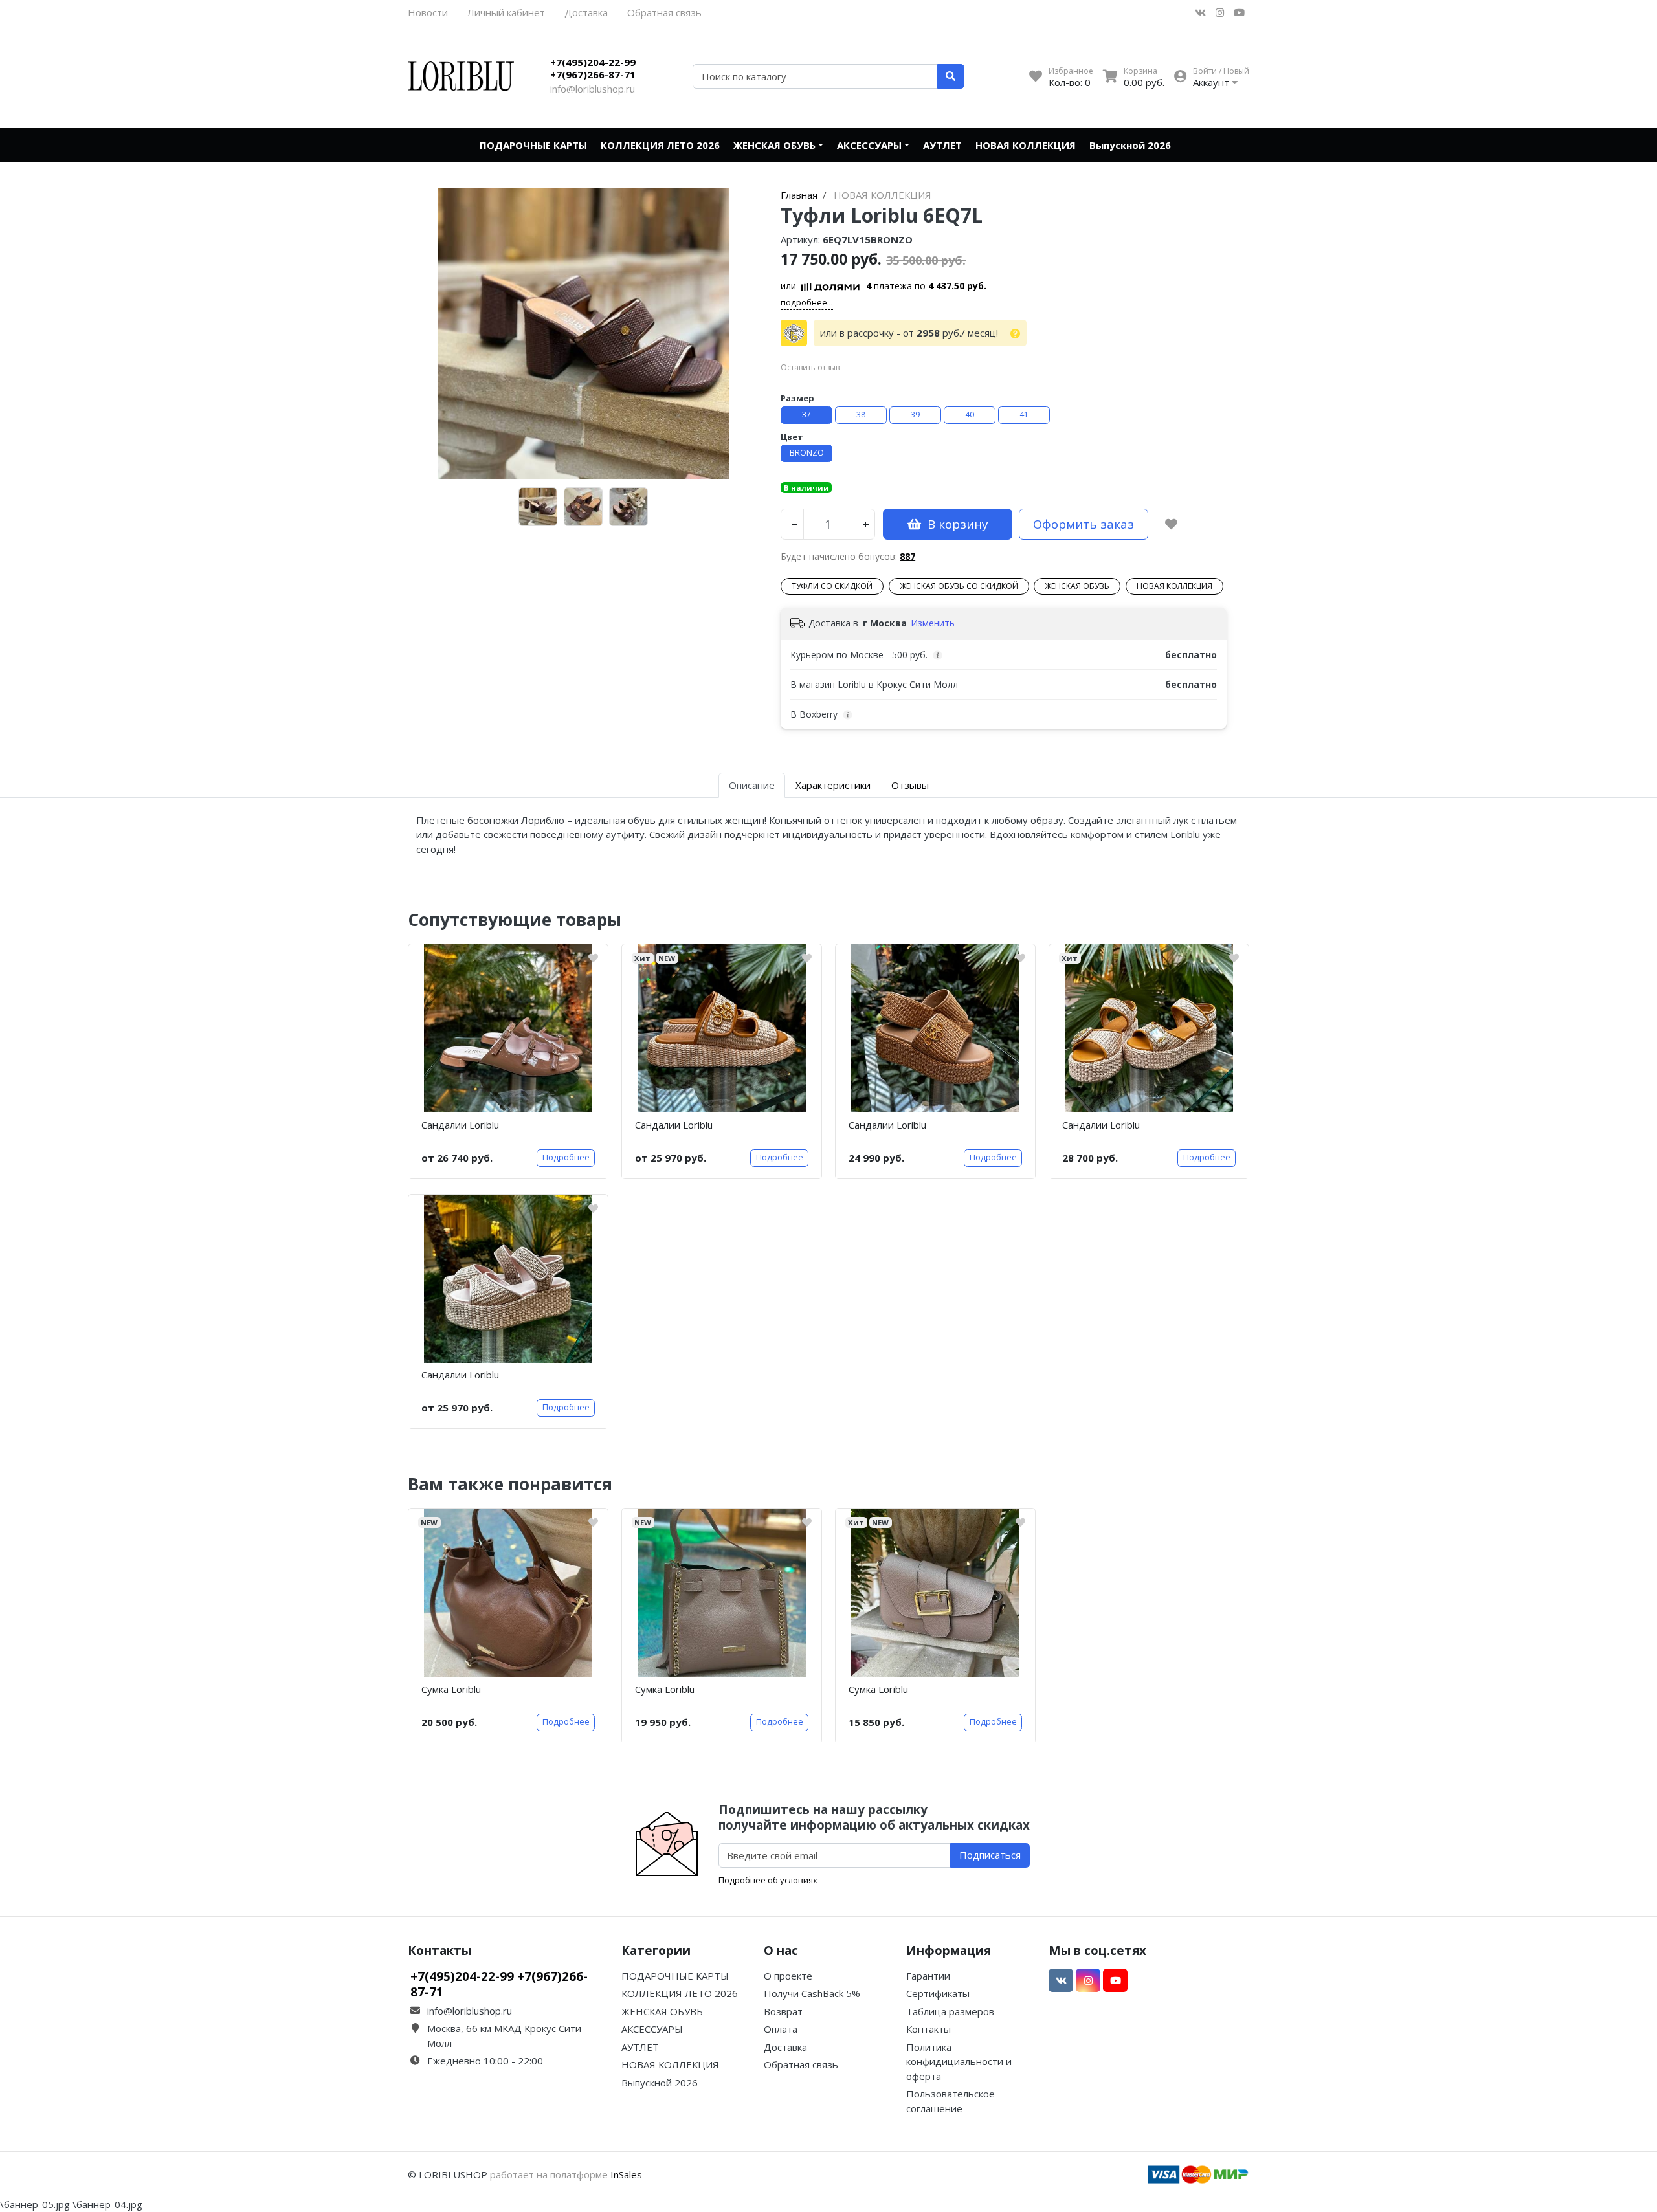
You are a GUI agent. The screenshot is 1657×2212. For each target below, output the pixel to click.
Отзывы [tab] (910, 785)
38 (861, 415)
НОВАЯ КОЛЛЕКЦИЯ (1026, 145)
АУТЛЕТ (942, 145)
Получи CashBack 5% (812, 1993)
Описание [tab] (752, 785)
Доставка (586, 12)
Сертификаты (938, 1993)
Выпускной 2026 (1130, 145)
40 (970, 415)
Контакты (929, 2029)
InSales (626, 2174)
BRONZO (807, 453)
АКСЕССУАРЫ (869, 145)
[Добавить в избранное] (1171, 524)
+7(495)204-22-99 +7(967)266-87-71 (593, 69)
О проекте (788, 1976)
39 (915, 415)
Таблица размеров (950, 2011)
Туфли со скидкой (832, 586)
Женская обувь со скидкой (959, 586)
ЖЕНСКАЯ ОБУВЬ (774, 145)
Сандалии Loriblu (460, 1125)
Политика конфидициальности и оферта (959, 2062)
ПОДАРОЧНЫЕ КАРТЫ (533, 145)
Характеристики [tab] (833, 785)
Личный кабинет (506, 12)
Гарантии (928, 1976)
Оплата (781, 2029)
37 (806, 415)
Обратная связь (664, 12)
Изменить (933, 623)
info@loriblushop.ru (593, 89)
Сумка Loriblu (451, 1689)
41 (1024, 415)
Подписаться (990, 1855)
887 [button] (907, 556)
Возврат (783, 2011)
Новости (428, 12)
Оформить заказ (1084, 524)
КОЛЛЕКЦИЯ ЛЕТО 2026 (660, 145)
